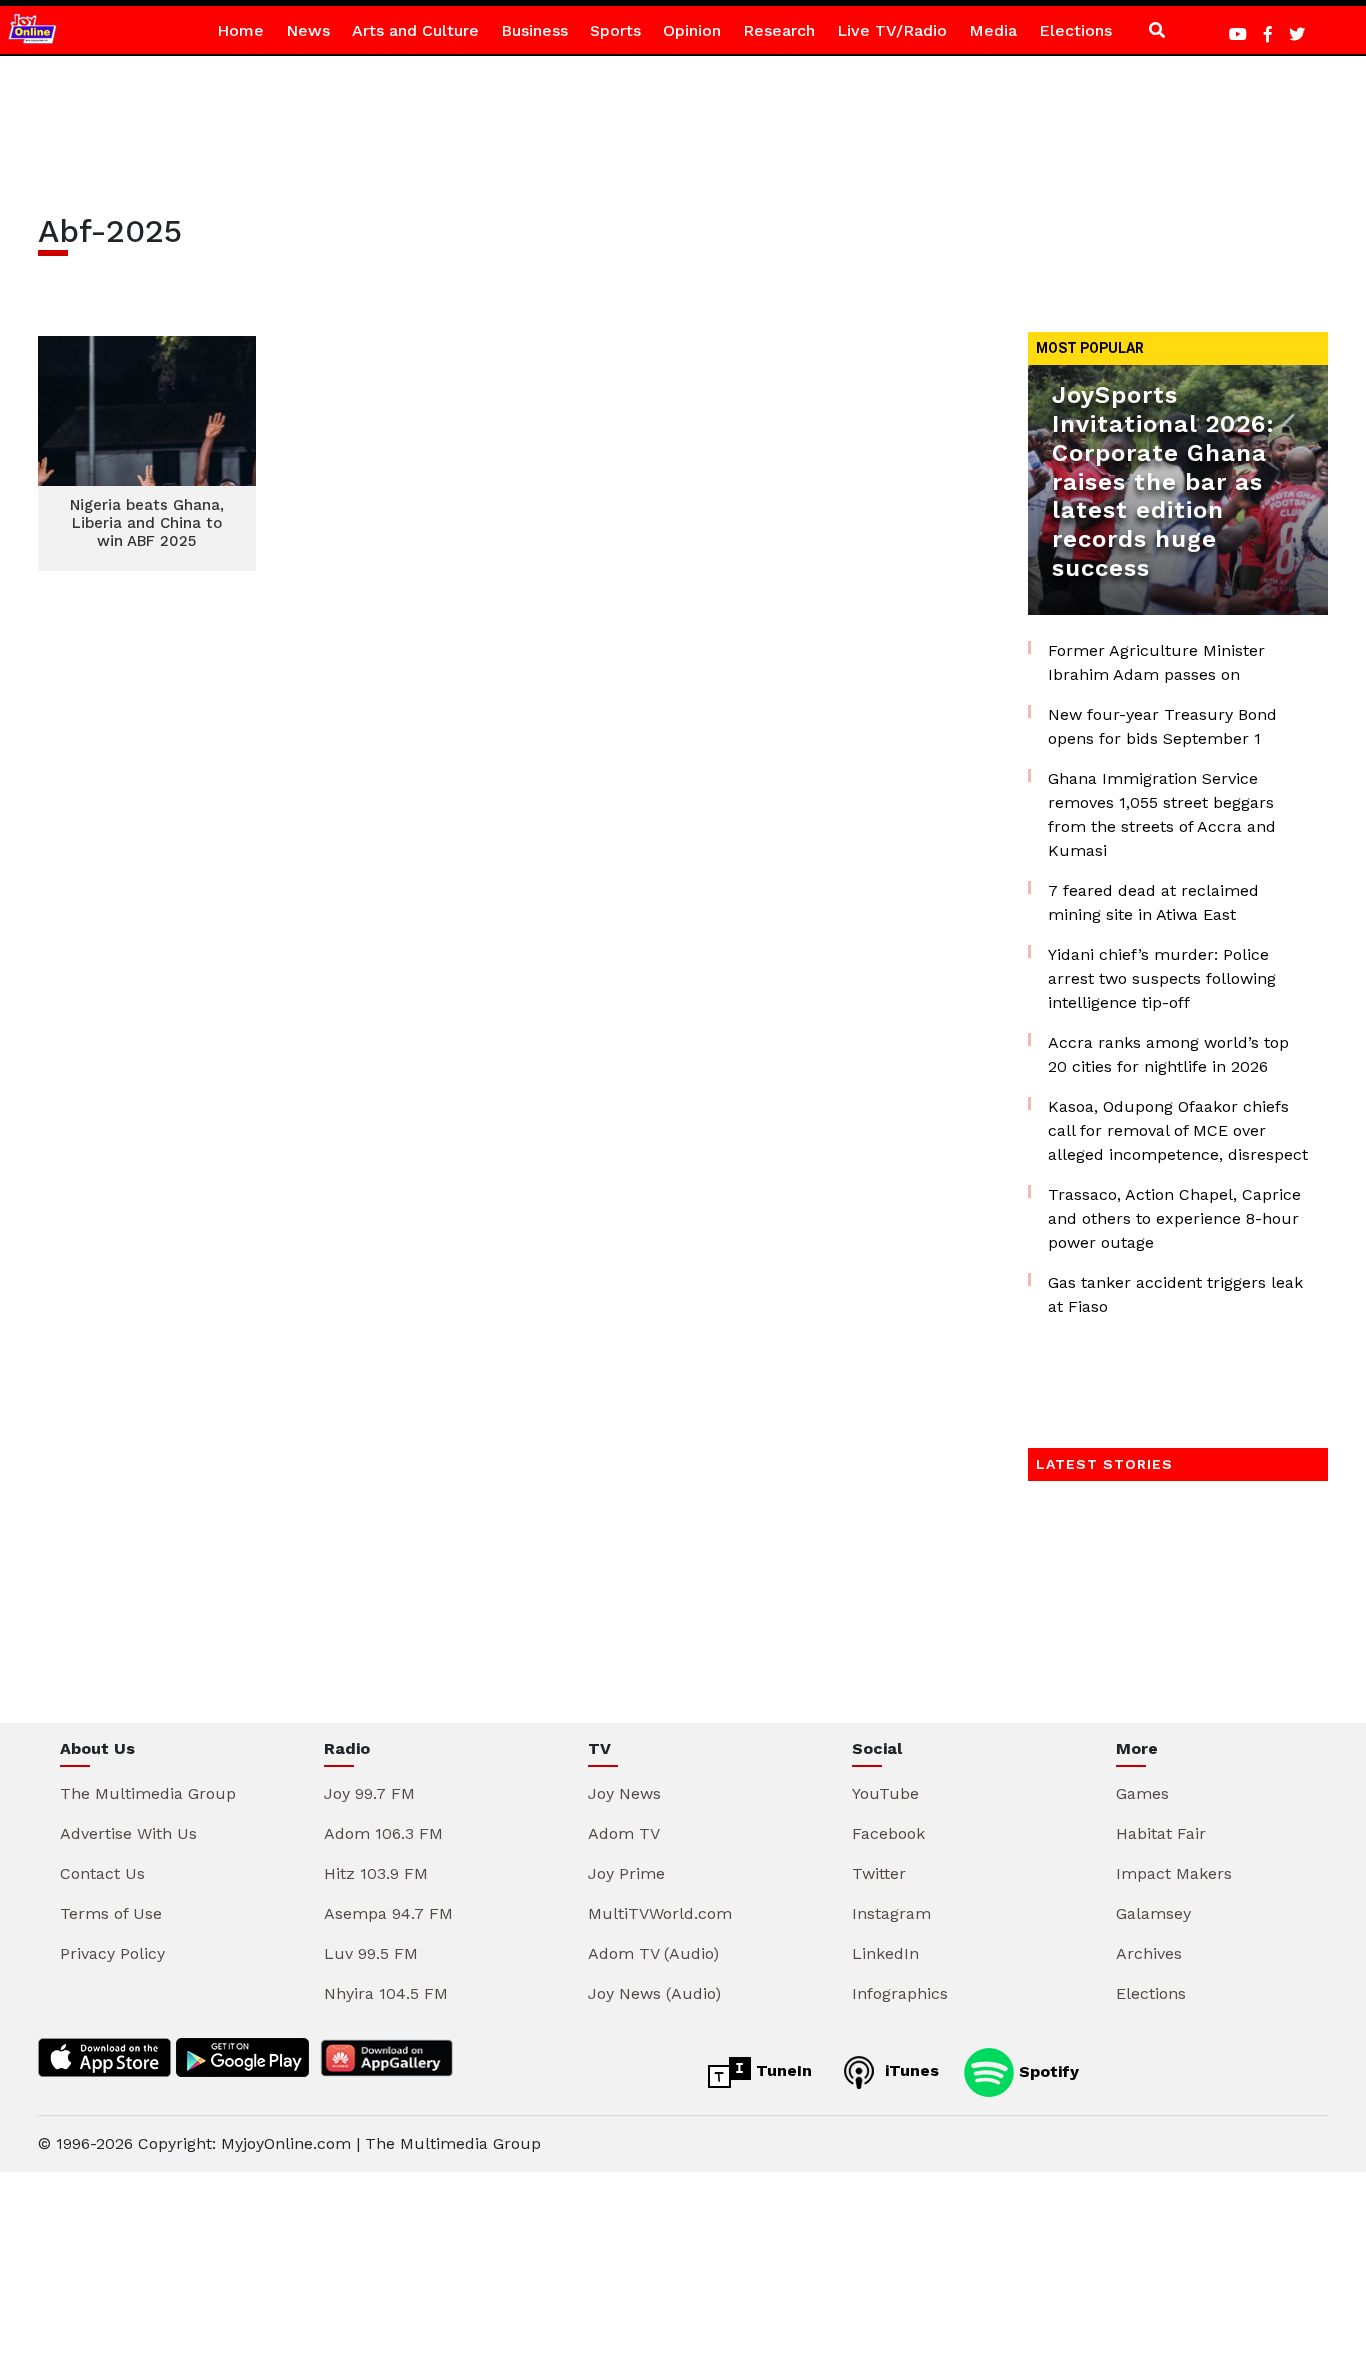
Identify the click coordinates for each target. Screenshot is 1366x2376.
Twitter (879, 1873)
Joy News (624, 1793)
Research (779, 30)
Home (240, 30)
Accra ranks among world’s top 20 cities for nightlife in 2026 (1168, 1054)
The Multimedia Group (148, 1793)
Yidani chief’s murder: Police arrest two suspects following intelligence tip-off (1162, 978)
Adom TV (624, 1833)
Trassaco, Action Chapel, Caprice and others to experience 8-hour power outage (1174, 1218)
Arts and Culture (415, 30)
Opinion (692, 30)
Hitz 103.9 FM (376, 1873)
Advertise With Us (128, 1833)
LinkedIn (885, 1953)
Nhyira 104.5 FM (386, 1993)
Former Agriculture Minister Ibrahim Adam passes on (1156, 662)
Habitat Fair (1161, 1833)
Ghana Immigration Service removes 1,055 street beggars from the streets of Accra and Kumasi (1162, 814)
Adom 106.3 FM (383, 1833)
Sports (615, 30)
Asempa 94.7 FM (388, 1913)
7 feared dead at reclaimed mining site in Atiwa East (1153, 902)
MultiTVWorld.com (660, 1913)
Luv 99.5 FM (371, 1953)
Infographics (900, 1993)
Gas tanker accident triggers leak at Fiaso (1175, 1294)
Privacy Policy (112, 1953)
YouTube (885, 1793)
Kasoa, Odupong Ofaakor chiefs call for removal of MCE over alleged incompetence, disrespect (1178, 1130)
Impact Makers (1174, 1873)
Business (534, 30)
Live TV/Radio (892, 30)
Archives (1149, 1953)
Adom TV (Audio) (653, 1953)
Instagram (891, 1913)
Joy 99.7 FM (369, 1793)
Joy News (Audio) (654, 1993)
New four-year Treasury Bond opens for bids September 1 (1162, 726)
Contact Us (102, 1873)
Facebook (888, 1833)
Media (993, 30)
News (308, 30)
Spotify (1046, 2070)
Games (1142, 1793)
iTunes (909, 2070)
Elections (1075, 30)
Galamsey (1153, 1913)
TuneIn (781, 2070)
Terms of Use (111, 1913)
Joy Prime (626, 1873)
